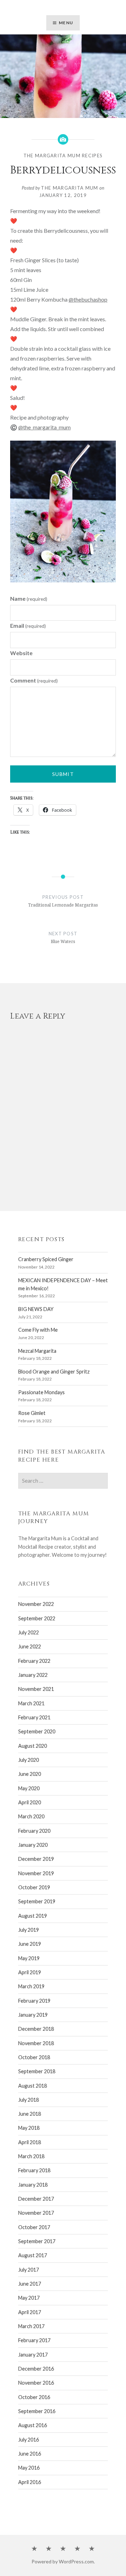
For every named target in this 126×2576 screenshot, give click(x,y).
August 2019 (33, 1916)
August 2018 (33, 2086)
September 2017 (37, 2241)
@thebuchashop (88, 299)
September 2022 (37, 1618)
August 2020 (33, 1746)
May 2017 (29, 2298)
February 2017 (34, 2340)
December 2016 (36, 2369)
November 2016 (36, 2383)
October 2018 (34, 2057)
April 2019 (30, 1972)
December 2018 (36, 2029)
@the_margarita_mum (44, 427)
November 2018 (36, 2043)
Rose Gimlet (32, 1413)
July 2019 (29, 1930)
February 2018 (34, 2170)
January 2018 (33, 2185)
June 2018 (30, 2114)
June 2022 (30, 1646)
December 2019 (36, 1859)
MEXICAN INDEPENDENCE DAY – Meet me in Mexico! (63, 1284)
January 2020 (33, 1845)
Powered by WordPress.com (63, 2561)
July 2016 (29, 2440)
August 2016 (33, 2425)
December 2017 (36, 2199)
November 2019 (36, 1873)
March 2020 (31, 1816)
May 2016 (29, 2468)
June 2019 (30, 1944)
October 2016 (34, 2397)
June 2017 (30, 2284)
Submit (63, 774)
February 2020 (34, 1831)
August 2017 (33, 2255)
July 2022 (29, 1632)
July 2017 (29, 2270)
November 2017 (36, 2213)
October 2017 (34, 2227)
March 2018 (31, 2156)
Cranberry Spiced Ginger (46, 1259)
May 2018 (29, 2128)
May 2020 (29, 1788)
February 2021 (34, 1717)
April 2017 (30, 2312)
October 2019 (34, 1887)
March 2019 (31, 1986)
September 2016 (37, 2411)
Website (21, 653)
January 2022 (33, 1675)
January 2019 (33, 2015)
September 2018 (37, 2071)
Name (29, 598)
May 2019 (29, 1958)
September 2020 (37, 1731)
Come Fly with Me (38, 1330)
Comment (34, 680)
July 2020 (29, 1760)
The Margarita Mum (69, 188)
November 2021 (36, 1689)
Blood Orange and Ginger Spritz (54, 1372)
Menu (66, 23)
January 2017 (33, 2355)
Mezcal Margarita (37, 1351)
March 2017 (31, 2326)
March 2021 (31, 1703)
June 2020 (30, 1774)
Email (28, 625)
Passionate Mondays (41, 1392)
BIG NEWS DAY (36, 1309)
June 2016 (30, 2454)
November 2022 (36, 1604)
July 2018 (29, 2100)
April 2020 (30, 1802)
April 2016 (30, 2482)
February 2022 (34, 1661)
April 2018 (30, 2142)
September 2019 (37, 1901)
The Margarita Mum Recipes (63, 156)
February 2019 (34, 2001)
